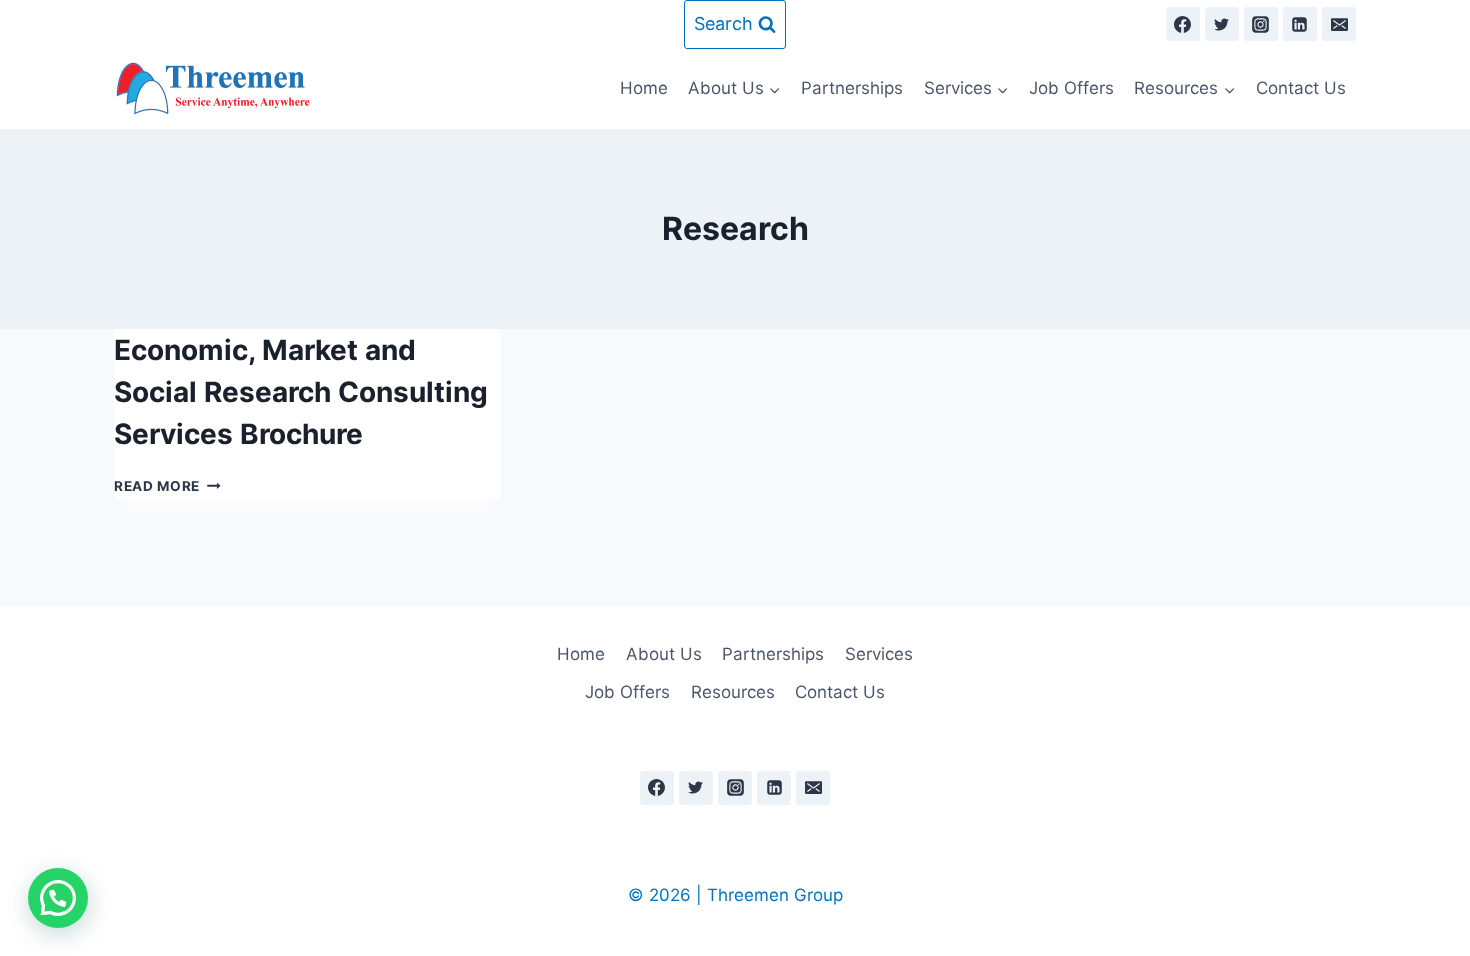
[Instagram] (1261, 24)
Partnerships (852, 88)
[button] (58, 898)
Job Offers (1071, 88)
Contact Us (1301, 88)
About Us (664, 654)
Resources (733, 692)
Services (879, 654)
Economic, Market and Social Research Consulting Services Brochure (301, 392)
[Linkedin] (1300, 24)
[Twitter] (1222, 24)
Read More (167, 486)
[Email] (1339, 24)
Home (644, 88)
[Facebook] (1183, 24)
